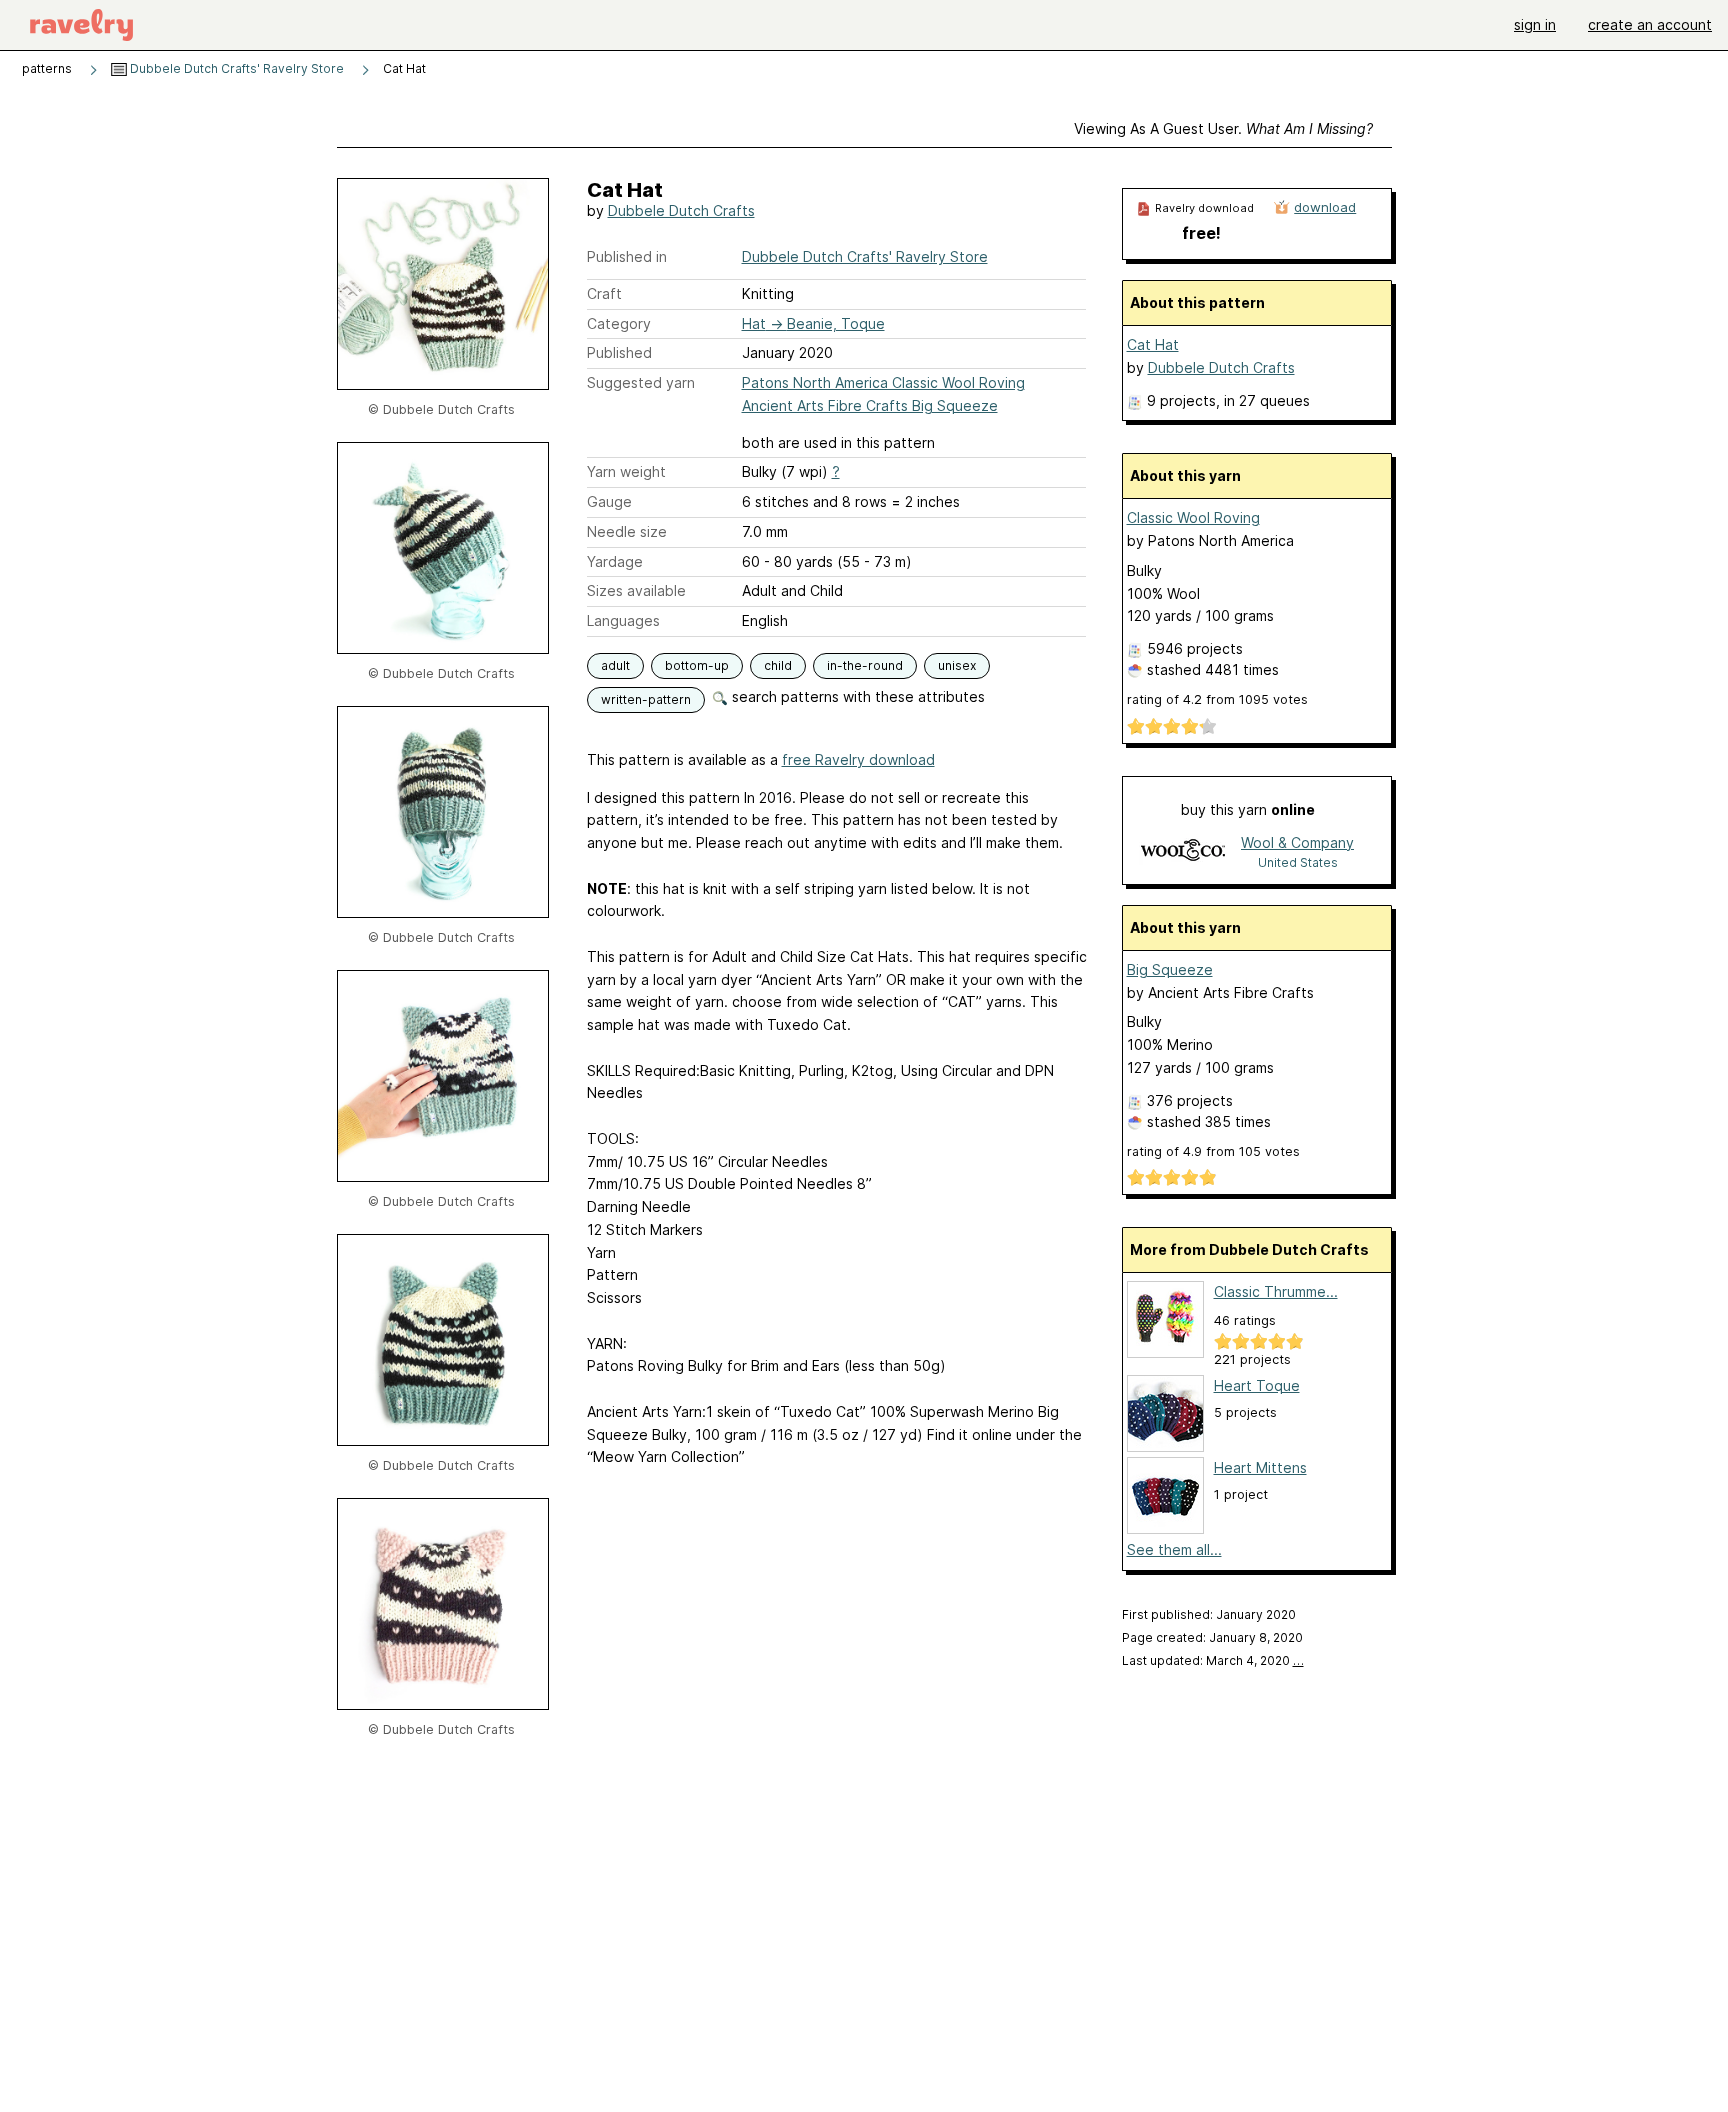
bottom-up (697, 665)
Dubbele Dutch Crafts (681, 210)
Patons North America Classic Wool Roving (883, 382)
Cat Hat (1153, 344)
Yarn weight (626, 471)
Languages (623, 620)
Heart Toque (1257, 1385)
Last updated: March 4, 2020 (1213, 1660)
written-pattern (646, 699)
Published (619, 352)
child (778, 665)
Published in (627, 256)
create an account (1650, 24)
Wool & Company (1297, 842)
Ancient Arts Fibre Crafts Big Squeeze (870, 405)
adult (615, 665)
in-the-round (865, 665)
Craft (604, 293)
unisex (957, 665)
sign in (1535, 24)
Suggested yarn (641, 382)
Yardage (615, 561)
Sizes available (636, 590)
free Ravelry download (858, 759)
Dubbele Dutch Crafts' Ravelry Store (235, 68)
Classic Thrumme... (1276, 1291)
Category (619, 323)
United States (1298, 862)
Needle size (627, 531)
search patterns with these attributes (856, 696)
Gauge (609, 501)
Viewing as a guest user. (1223, 128)
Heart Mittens (1260, 1467)
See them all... (1174, 1549)
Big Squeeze (1170, 969)
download (1325, 207)
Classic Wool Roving (1193, 517)
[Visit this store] (1183, 851)
